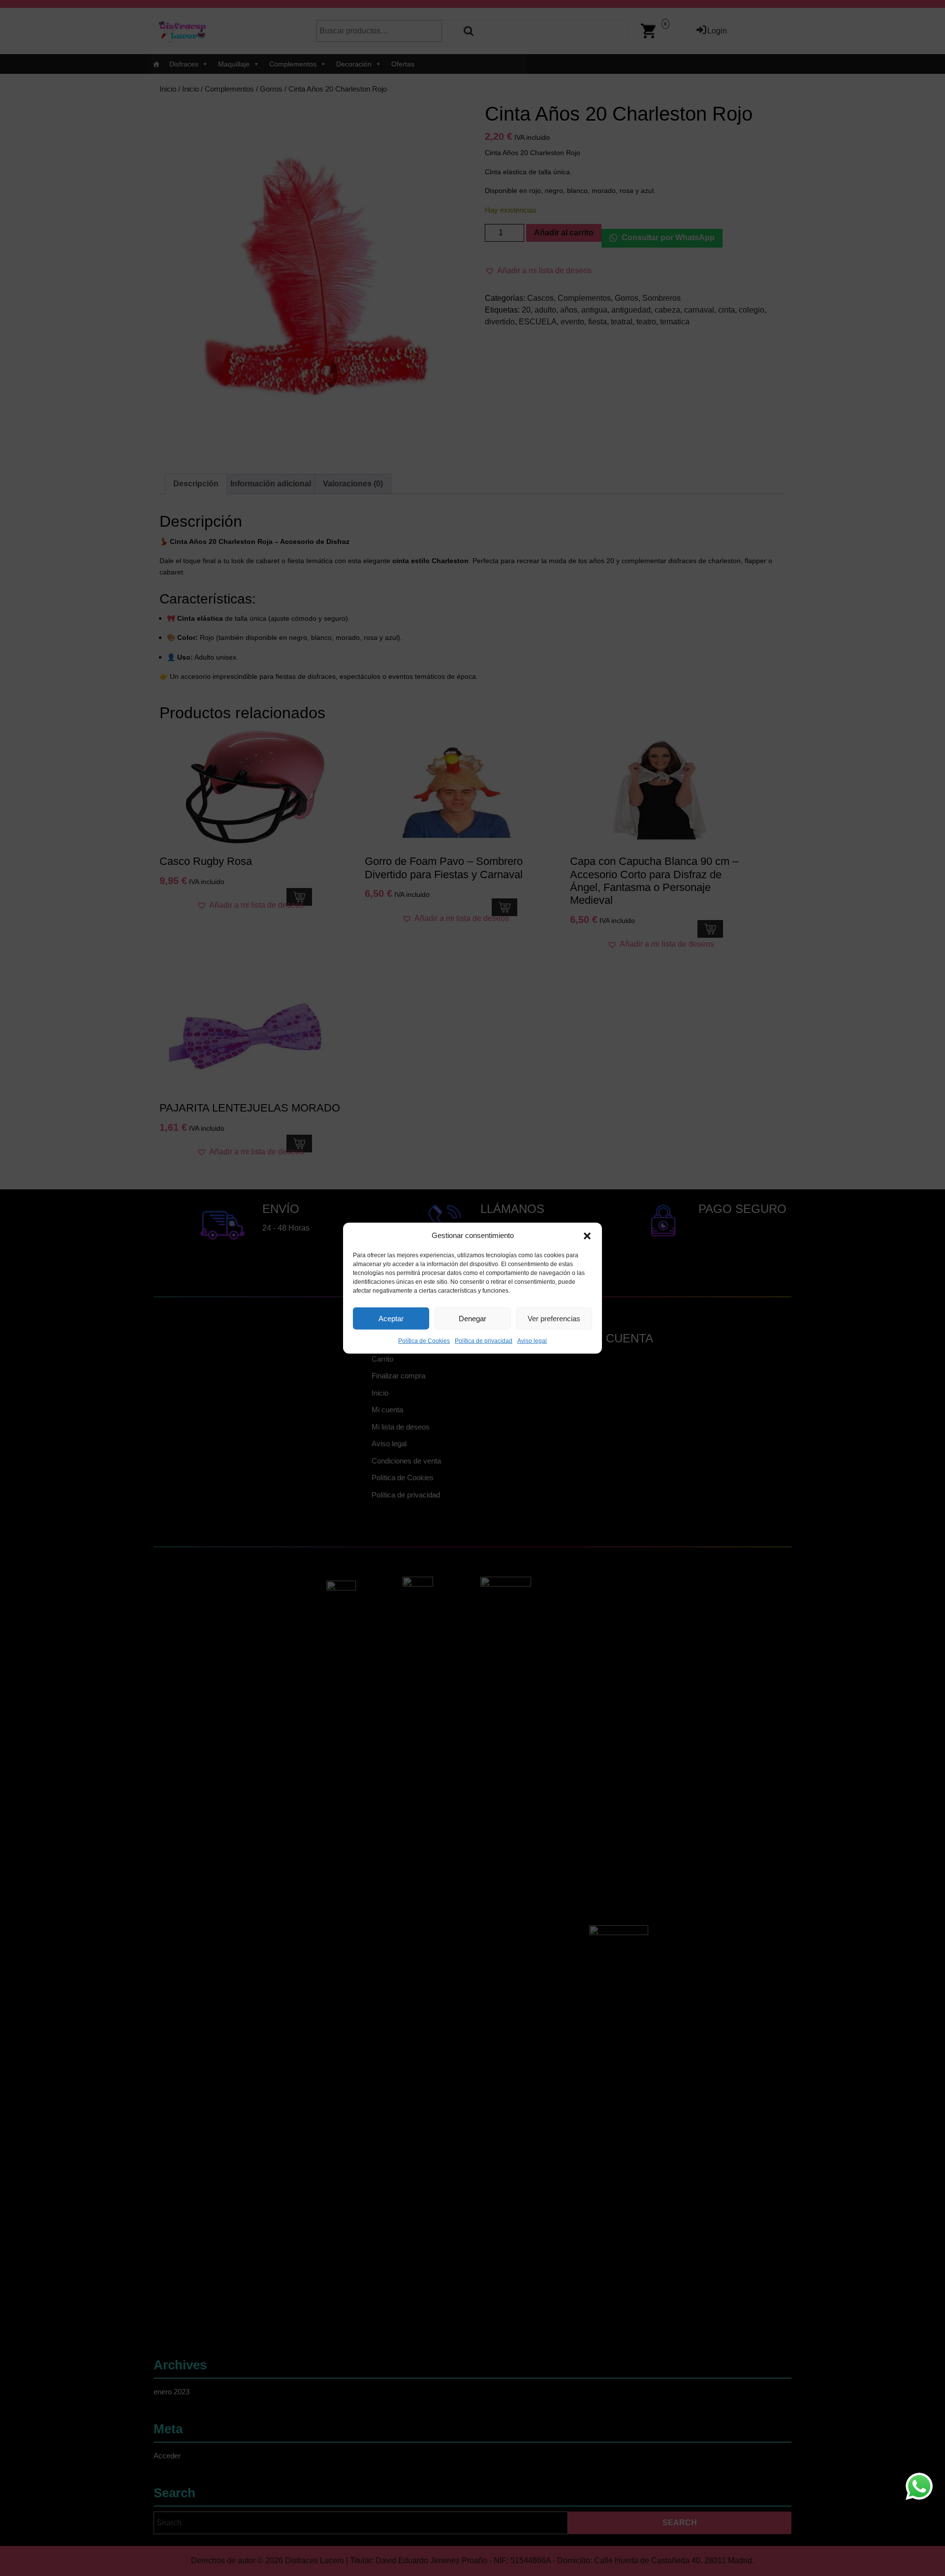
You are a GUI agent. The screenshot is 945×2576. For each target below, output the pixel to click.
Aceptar (391, 1318)
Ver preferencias (554, 1318)
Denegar (472, 1318)
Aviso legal (532, 1341)
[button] (587, 1236)
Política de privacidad (484, 1341)
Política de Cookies (424, 1341)
